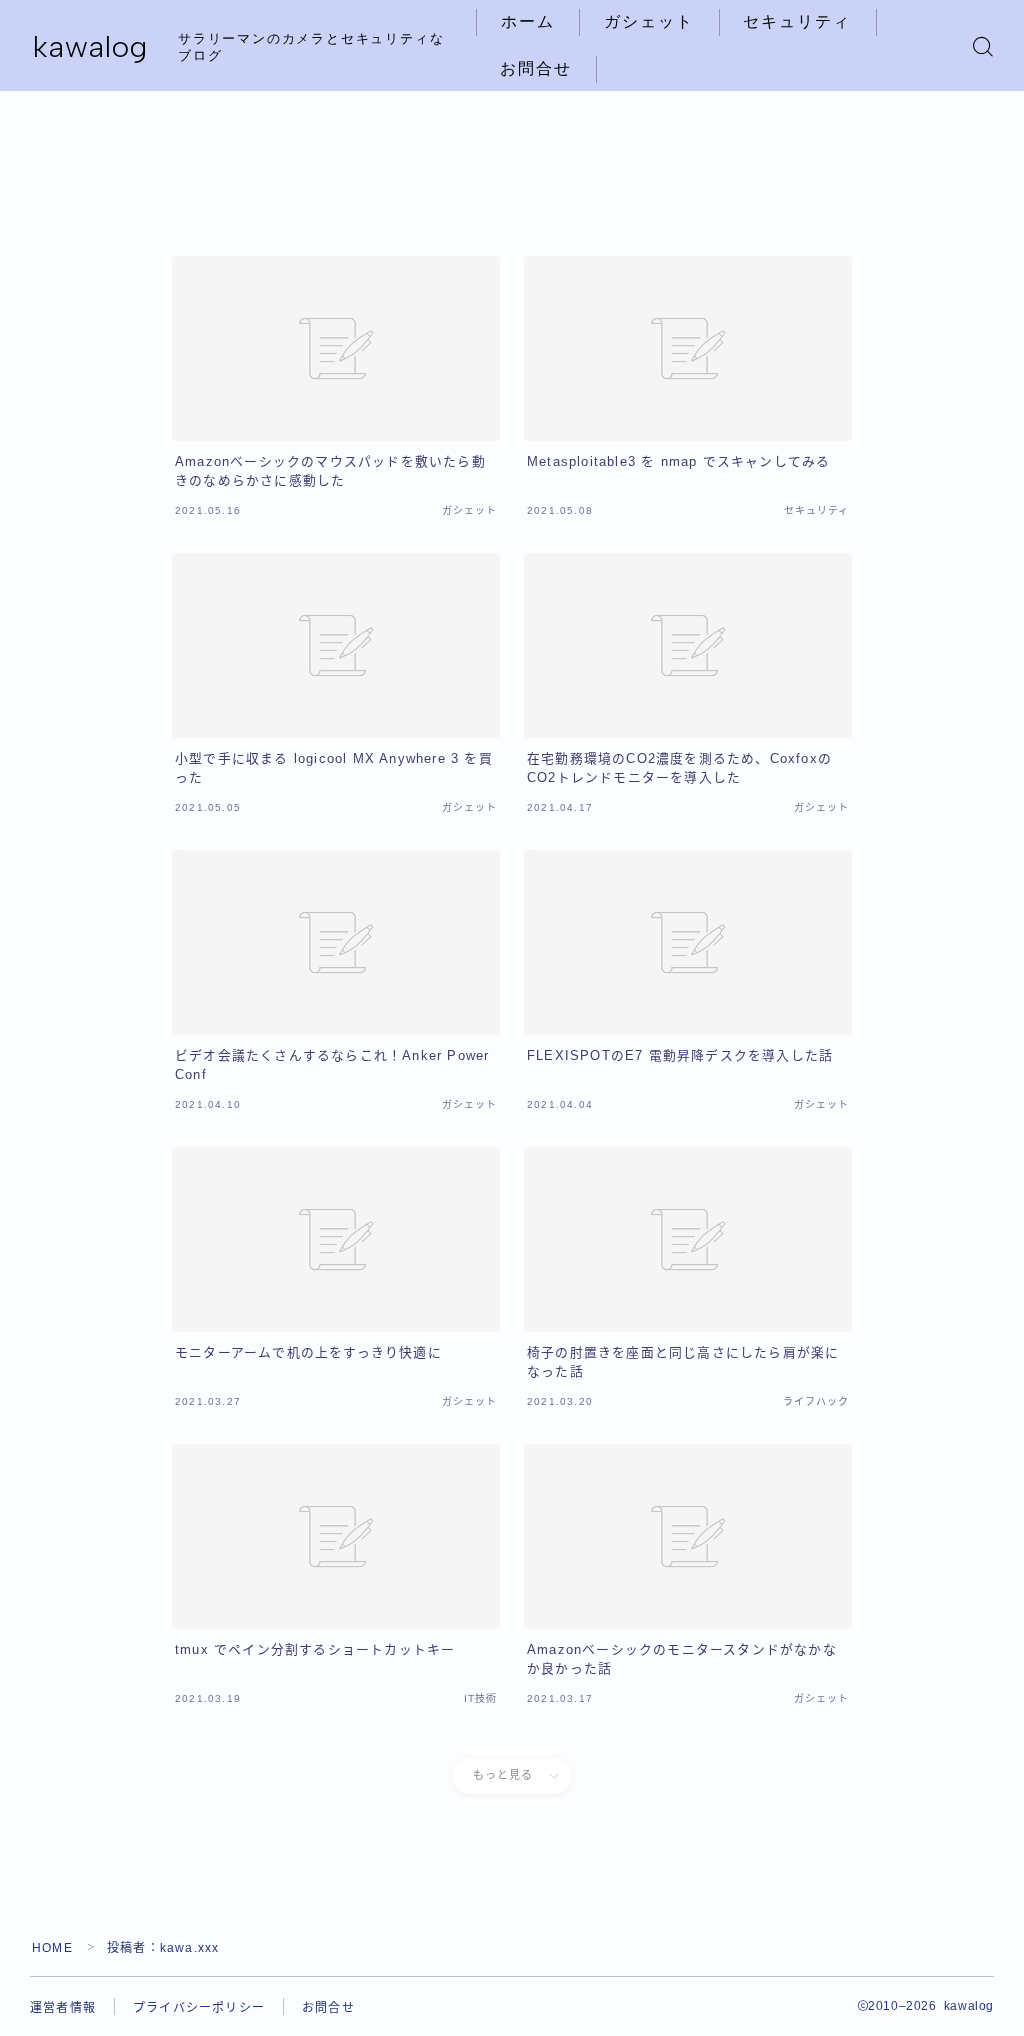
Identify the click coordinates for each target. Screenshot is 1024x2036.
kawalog (90, 46)
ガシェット (649, 21)
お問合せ (536, 68)
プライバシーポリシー (199, 2008)
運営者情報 (63, 2008)
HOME (52, 1948)
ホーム (528, 21)
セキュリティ (797, 21)
